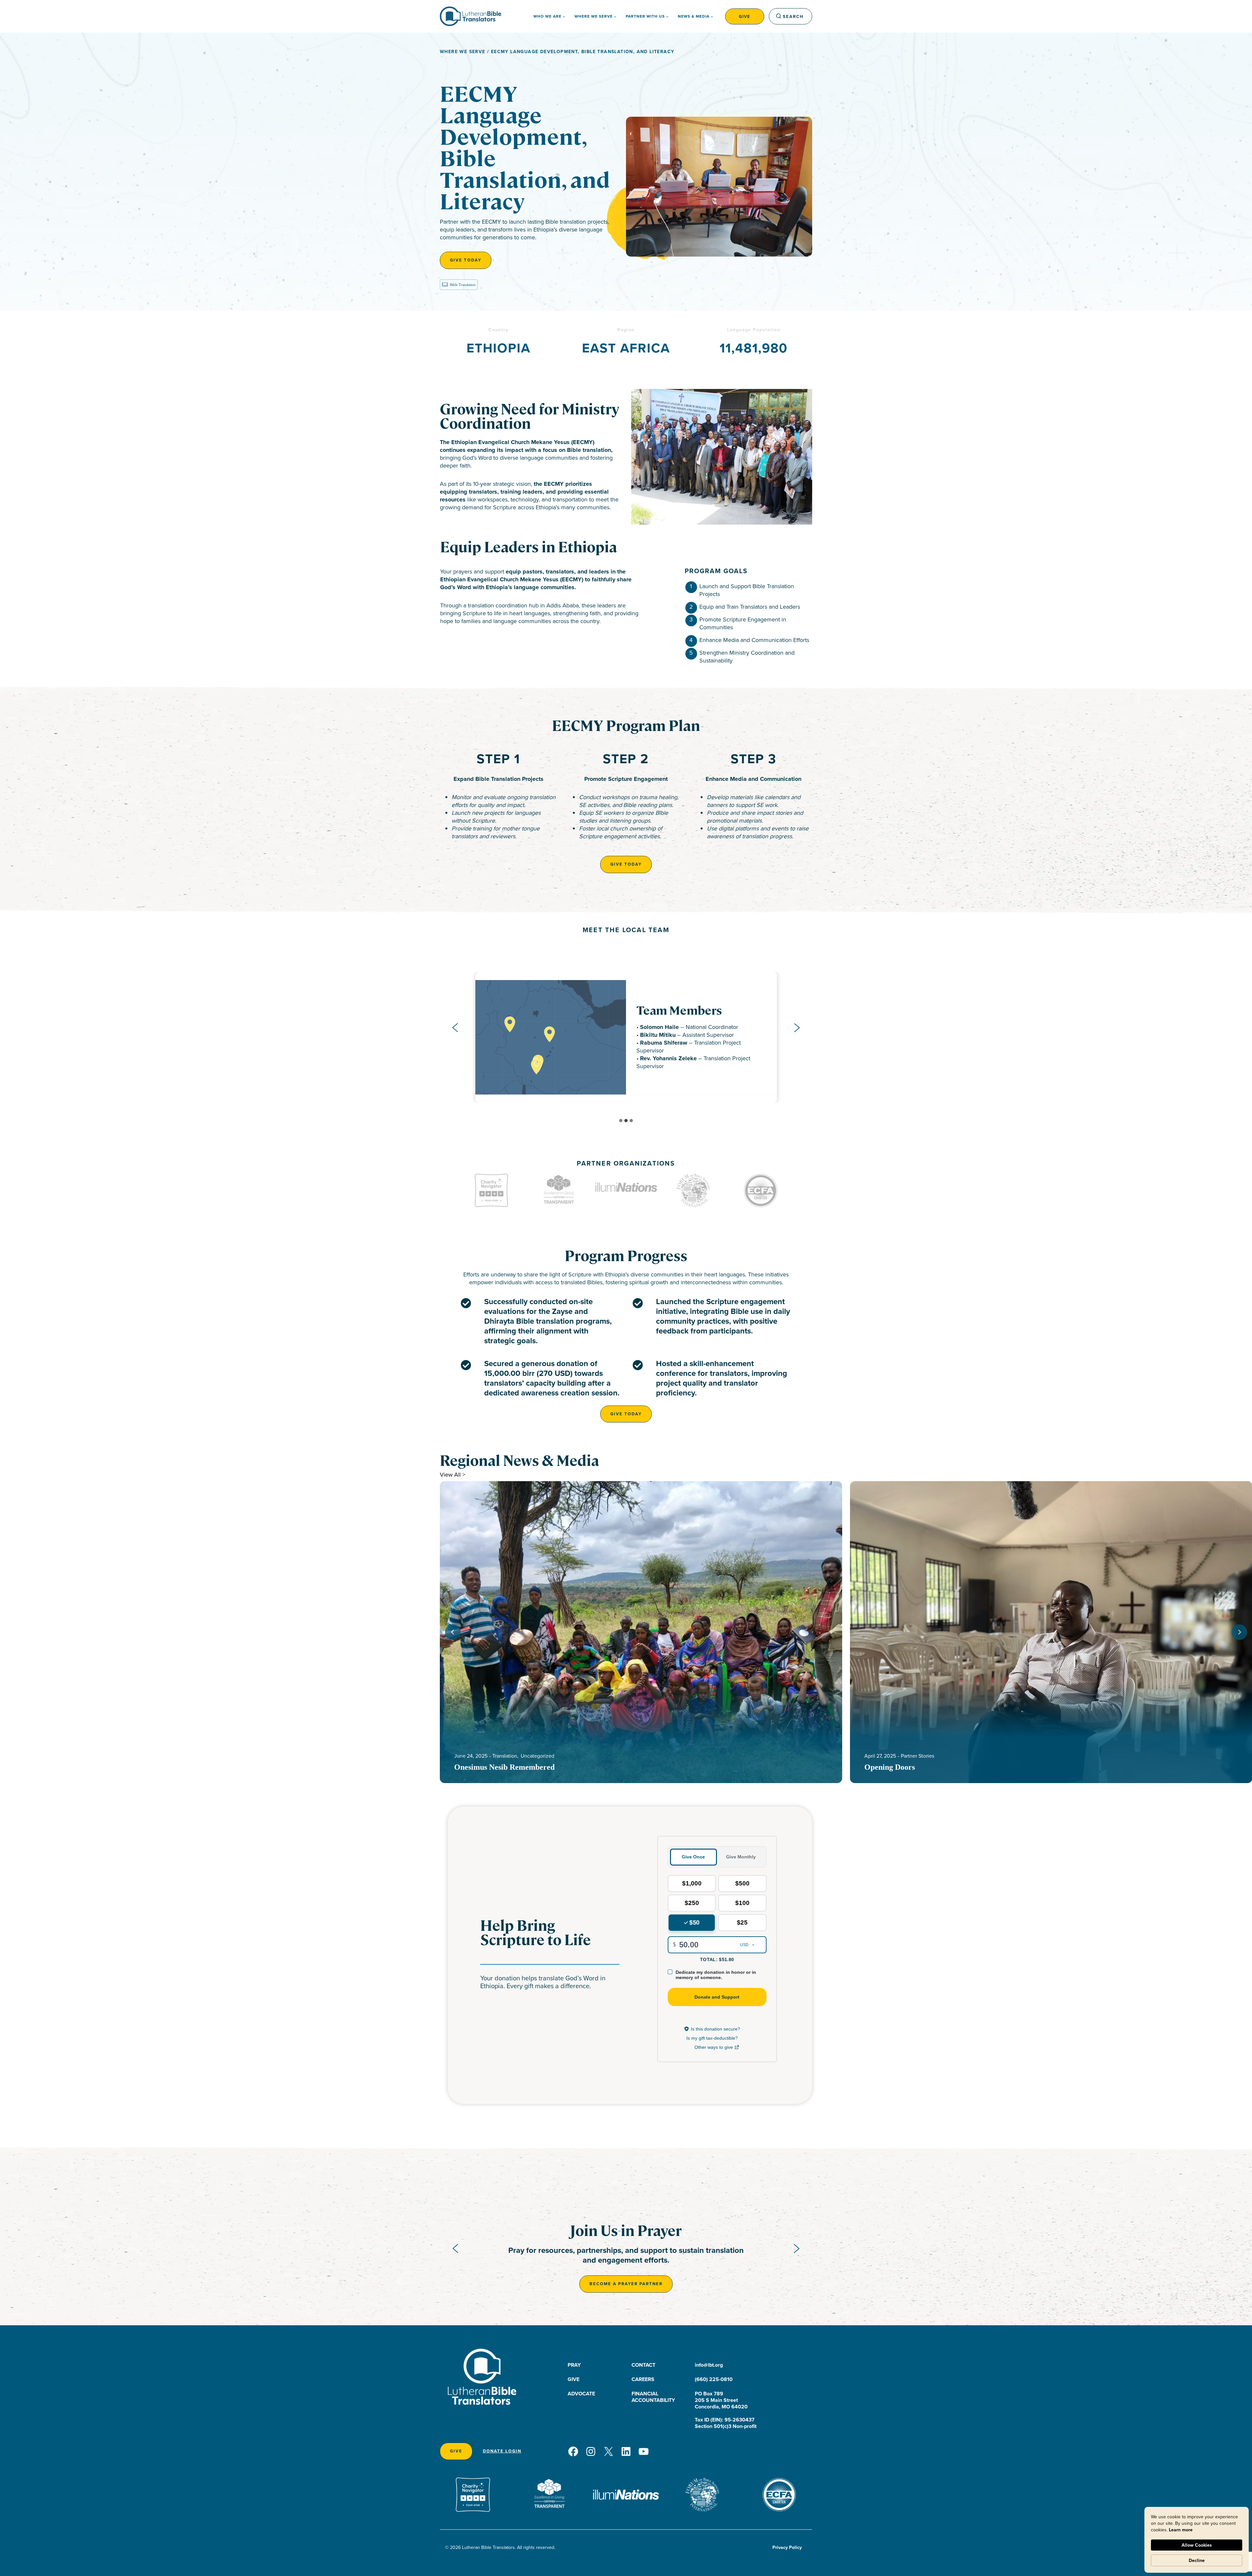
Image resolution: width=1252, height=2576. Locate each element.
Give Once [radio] (693, 1857)
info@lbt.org (709, 2365)
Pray (574, 2365)
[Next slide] (797, 1028)
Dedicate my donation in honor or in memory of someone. (716, 1975)
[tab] (621, 1121)
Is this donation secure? (715, 2029)
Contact (643, 2365)
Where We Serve (463, 52)
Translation (505, 1756)
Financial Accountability (653, 2397)
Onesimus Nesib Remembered (504, 1767)
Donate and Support (717, 1997)
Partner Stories (917, 1756)
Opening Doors (890, 1767)
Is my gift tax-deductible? (712, 2038)
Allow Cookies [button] (1197, 2545)
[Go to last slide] (455, 1028)
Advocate (581, 2394)
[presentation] (641, 1632)
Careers (643, 2379)
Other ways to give (717, 2048)
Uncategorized (537, 1756)
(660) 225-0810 (714, 2379)
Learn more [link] (1181, 2530)
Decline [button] (1197, 2560)
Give (745, 16)
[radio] (692, 1884)
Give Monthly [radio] (741, 1857)
